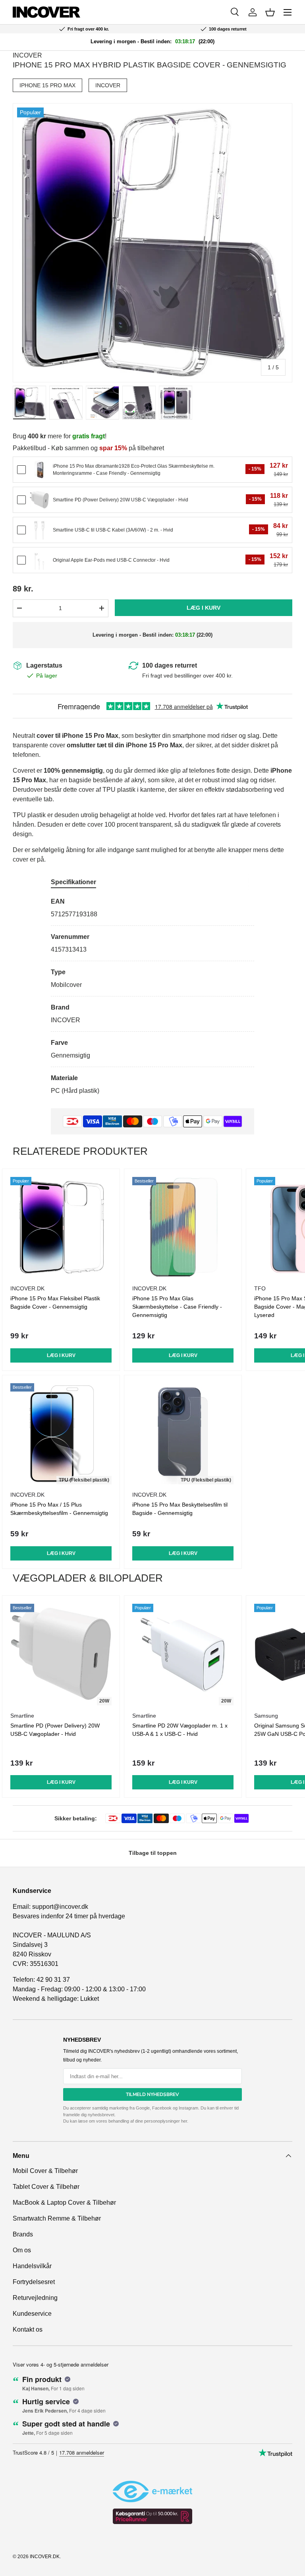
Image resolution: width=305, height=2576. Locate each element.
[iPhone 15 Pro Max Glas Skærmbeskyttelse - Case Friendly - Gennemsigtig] (183, 1228)
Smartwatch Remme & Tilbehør (57, 2218)
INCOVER (27, 55)
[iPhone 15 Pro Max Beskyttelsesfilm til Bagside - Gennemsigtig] (183, 1434)
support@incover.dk (60, 1907)
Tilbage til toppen (153, 1853)
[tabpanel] (152, 996)
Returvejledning (35, 2298)
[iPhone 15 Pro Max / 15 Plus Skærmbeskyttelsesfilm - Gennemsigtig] (61, 1434)
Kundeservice (32, 2314)
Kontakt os (28, 2329)
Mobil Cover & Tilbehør (45, 2171)
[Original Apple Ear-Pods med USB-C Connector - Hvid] (39, 560)
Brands (23, 2234)
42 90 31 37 (53, 1980)
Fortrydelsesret (34, 2282)
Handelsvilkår (32, 2266)
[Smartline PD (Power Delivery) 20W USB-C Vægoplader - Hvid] (39, 500)
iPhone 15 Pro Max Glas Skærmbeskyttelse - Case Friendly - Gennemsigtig (177, 1307)
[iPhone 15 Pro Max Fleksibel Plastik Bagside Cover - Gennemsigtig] (61, 1228)
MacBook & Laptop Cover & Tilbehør (64, 2203)
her (184, 2121)
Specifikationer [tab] (73, 882)
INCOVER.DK (45, 2557)
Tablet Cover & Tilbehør (46, 2187)
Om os (22, 2250)
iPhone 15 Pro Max (47, 85)
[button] (270, 12)
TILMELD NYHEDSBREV (152, 2094)
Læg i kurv (204, 608)
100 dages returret (170, 665)
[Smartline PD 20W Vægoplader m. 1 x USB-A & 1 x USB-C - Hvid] (183, 1654)
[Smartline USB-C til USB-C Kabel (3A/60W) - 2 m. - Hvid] (39, 530)
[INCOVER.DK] (46, 12)
